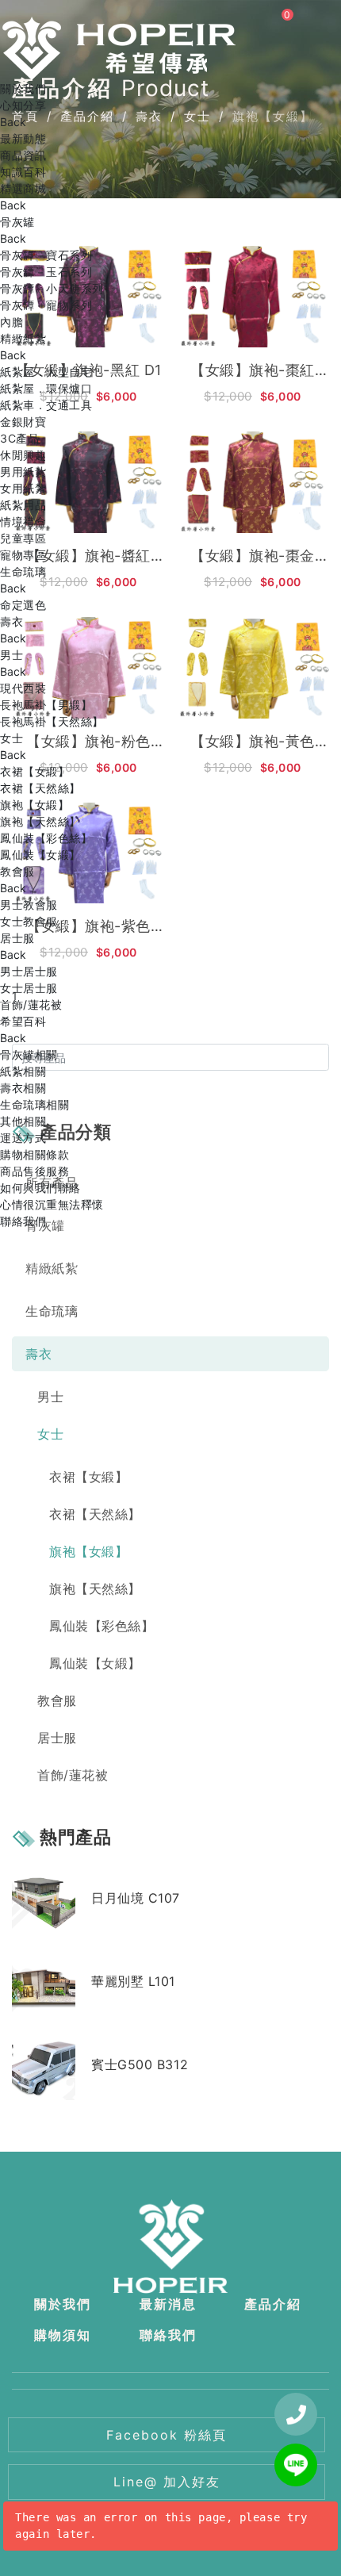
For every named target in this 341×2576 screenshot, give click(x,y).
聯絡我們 (23, 1221)
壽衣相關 (23, 1088)
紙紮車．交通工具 (46, 405)
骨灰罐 (17, 222)
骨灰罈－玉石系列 (46, 272)
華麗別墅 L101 (133, 1981)
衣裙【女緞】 (34, 771)
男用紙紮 (23, 471)
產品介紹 (273, 2304)
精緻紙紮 (23, 338)
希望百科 (23, 1021)
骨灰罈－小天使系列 (52, 288)
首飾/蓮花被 (31, 1004)
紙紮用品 (23, 505)
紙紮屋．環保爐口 (46, 388)
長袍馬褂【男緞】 (46, 705)
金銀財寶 (23, 422)
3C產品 (19, 438)
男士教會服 (29, 905)
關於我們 (23, 88)
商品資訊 (23, 155)
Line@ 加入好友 (167, 2482)
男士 (11, 655)
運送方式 (23, 1138)
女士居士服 (29, 988)
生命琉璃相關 (34, 1104)
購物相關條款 (34, 1154)
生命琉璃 (23, 571)
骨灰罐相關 (29, 1054)
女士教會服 (29, 921)
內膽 (11, 322)
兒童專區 (23, 538)
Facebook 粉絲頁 (167, 2435)
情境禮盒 (23, 521)
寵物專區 (23, 555)
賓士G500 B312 (140, 2064)
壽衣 (11, 621)
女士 (11, 738)
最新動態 (23, 138)
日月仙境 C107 (136, 1898)
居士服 (17, 938)
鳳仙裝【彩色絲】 (46, 838)
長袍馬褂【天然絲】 (52, 721)
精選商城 (23, 188)
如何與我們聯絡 (40, 1188)
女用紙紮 (23, 488)
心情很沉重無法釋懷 (52, 1204)
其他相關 (23, 1121)
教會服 (17, 871)
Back (13, 122)
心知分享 (23, 105)
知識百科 (23, 172)
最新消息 (168, 2304)
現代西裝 (23, 688)
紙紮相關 (23, 1071)
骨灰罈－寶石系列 (46, 255)
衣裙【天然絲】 (40, 788)
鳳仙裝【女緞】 (40, 855)
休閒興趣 (23, 455)
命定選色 (23, 605)
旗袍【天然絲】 (40, 821)
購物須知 (63, 2335)
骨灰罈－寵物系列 (46, 305)
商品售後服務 (34, 1171)
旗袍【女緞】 (34, 805)
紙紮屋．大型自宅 (46, 372)
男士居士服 (29, 971)
